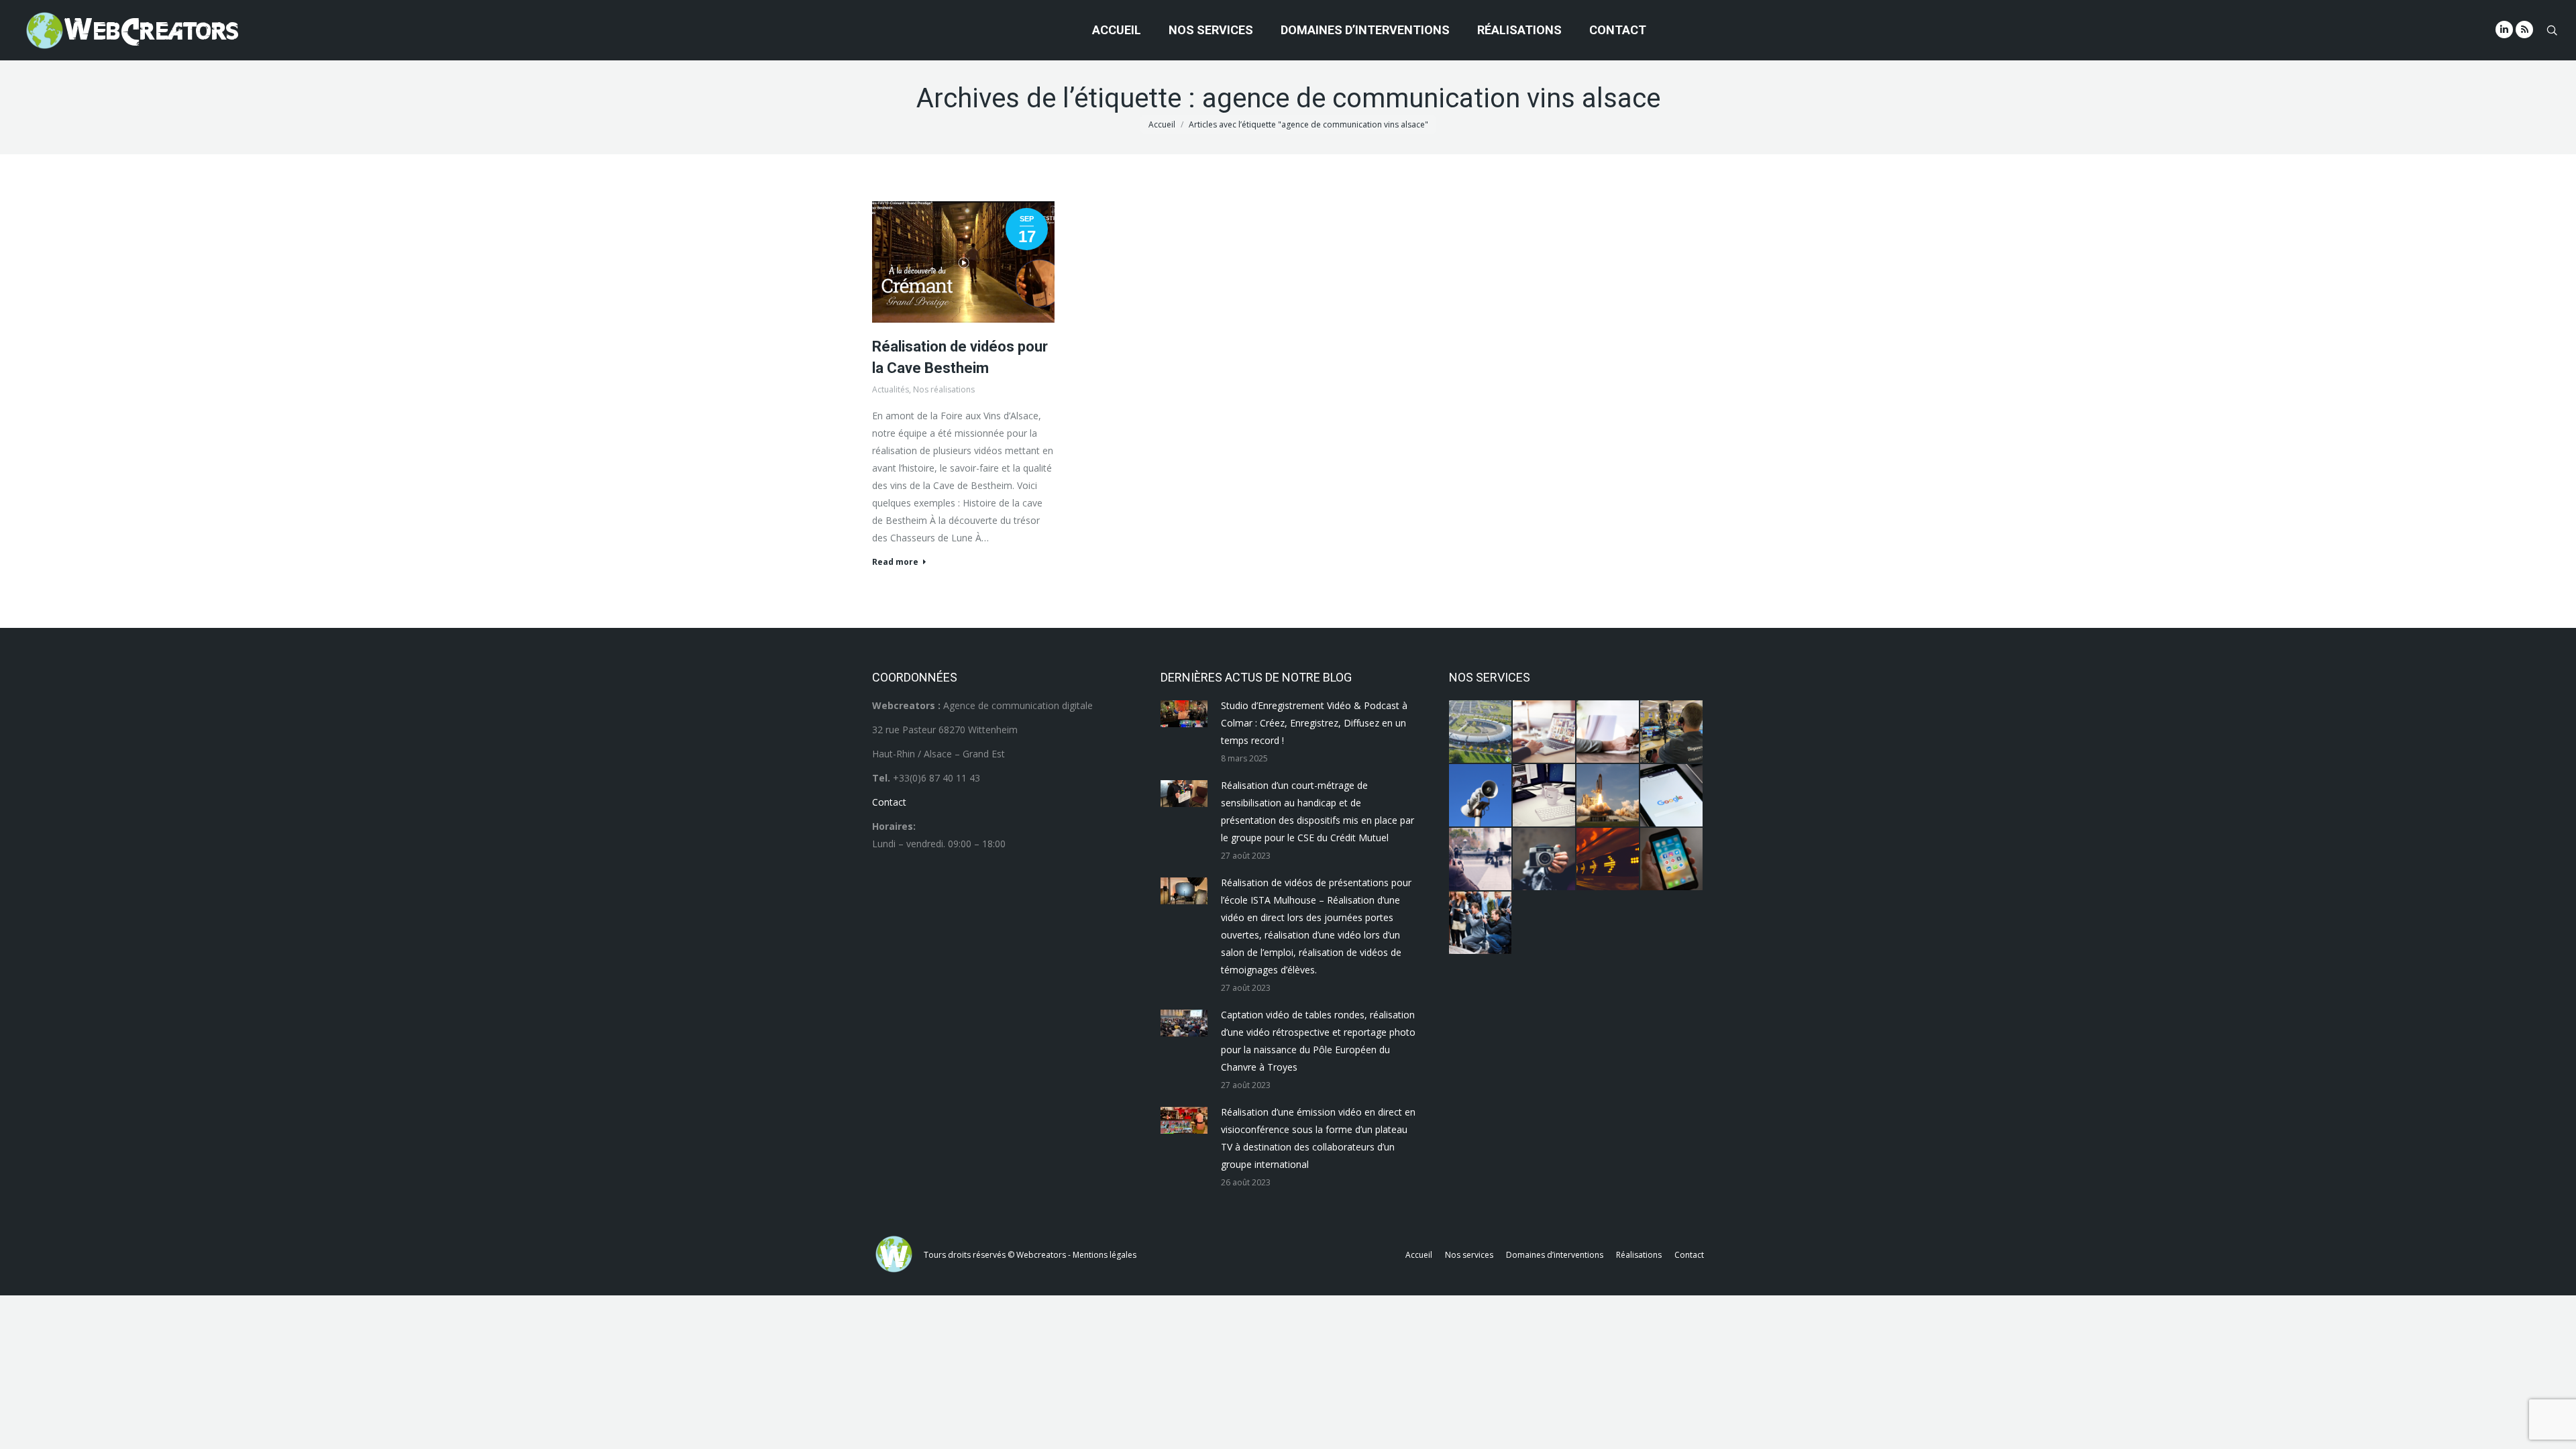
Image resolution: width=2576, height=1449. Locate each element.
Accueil (1162, 124)
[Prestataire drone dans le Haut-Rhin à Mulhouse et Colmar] (1481, 732)
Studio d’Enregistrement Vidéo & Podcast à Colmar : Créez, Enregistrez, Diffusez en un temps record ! (1314, 723)
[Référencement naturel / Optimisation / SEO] (1672, 796)
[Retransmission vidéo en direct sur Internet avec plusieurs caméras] (1672, 732)
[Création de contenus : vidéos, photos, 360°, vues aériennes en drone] (1481, 860)
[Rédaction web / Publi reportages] (1545, 796)
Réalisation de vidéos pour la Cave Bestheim (960, 357)
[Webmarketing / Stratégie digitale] (1608, 860)
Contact (889, 802)
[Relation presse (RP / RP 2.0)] (1481, 923)
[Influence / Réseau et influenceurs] (1545, 860)
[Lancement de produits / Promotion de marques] (1608, 796)
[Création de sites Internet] (1545, 732)
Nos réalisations (944, 389)
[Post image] (1184, 714)
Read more (895, 562)
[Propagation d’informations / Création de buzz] (1481, 796)
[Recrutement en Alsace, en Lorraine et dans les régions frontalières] (1608, 732)
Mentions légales (1105, 1255)
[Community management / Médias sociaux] (1672, 860)
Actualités (891, 389)
